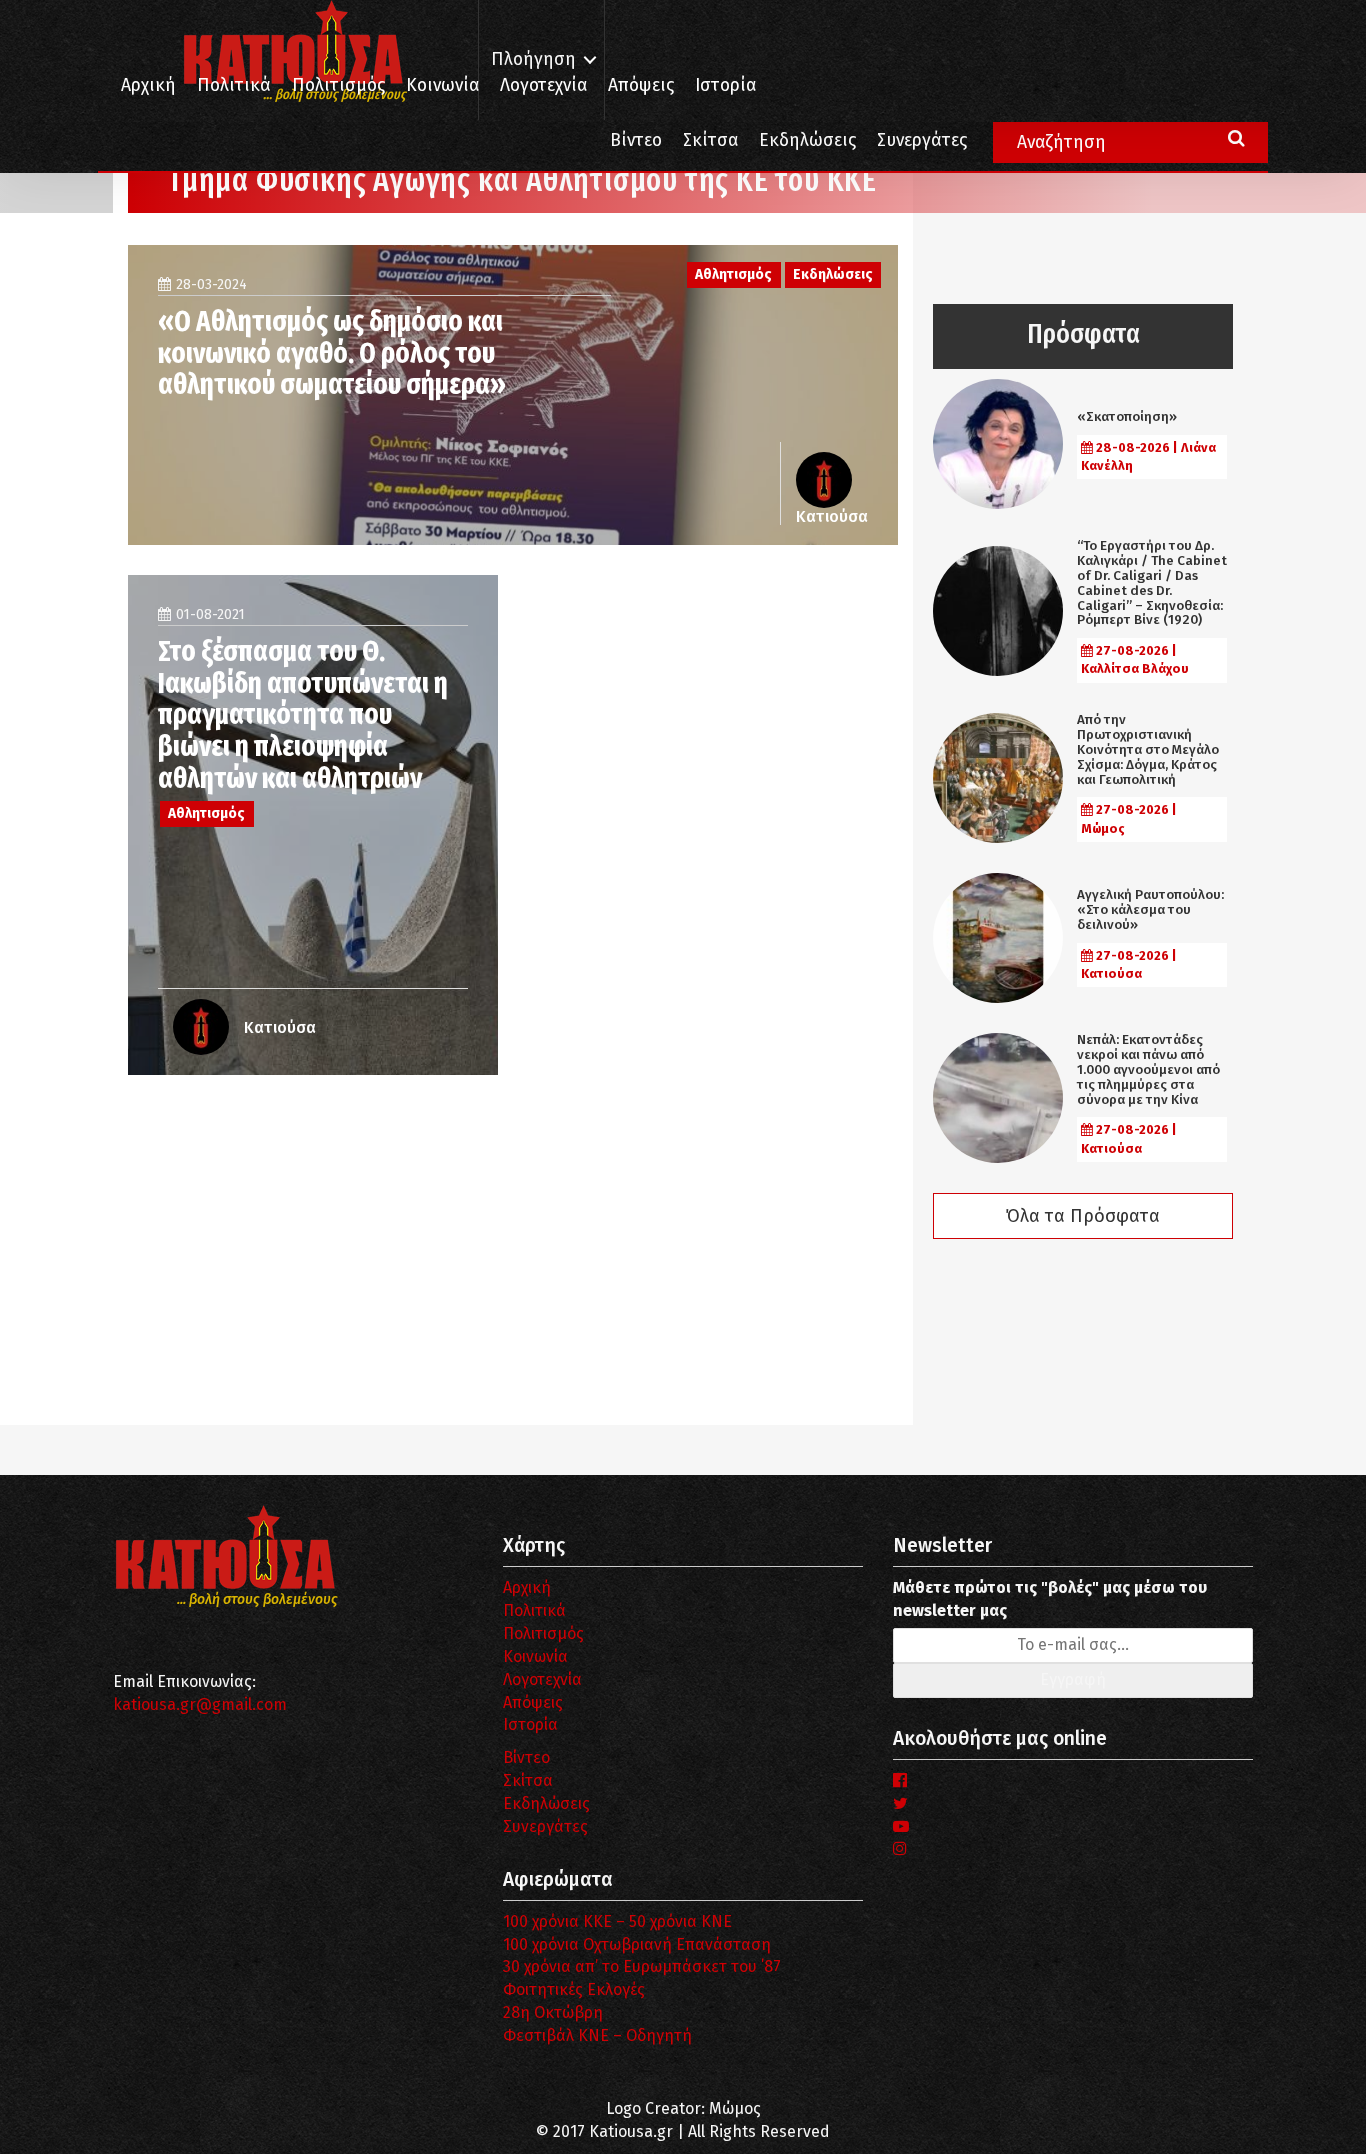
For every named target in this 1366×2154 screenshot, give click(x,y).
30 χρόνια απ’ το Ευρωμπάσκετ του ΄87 (642, 1966)
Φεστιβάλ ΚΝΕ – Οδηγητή (597, 2035)
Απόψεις (641, 85)
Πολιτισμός (338, 85)
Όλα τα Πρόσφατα (1083, 1216)
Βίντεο (636, 140)
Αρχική (148, 85)
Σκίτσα (710, 140)
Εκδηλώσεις (807, 140)
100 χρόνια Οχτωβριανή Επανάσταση (637, 1944)
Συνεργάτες (922, 140)
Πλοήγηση (533, 59)
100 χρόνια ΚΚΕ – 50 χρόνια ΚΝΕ (617, 1921)
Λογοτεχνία (542, 1679)
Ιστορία (725, 85)
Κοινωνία (442, 85)
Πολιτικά (234, 85)
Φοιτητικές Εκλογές (574, 1989)
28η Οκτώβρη (553, 2012)
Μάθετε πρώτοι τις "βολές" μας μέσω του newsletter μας (1050, 1599)
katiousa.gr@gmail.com (200, 1704)
